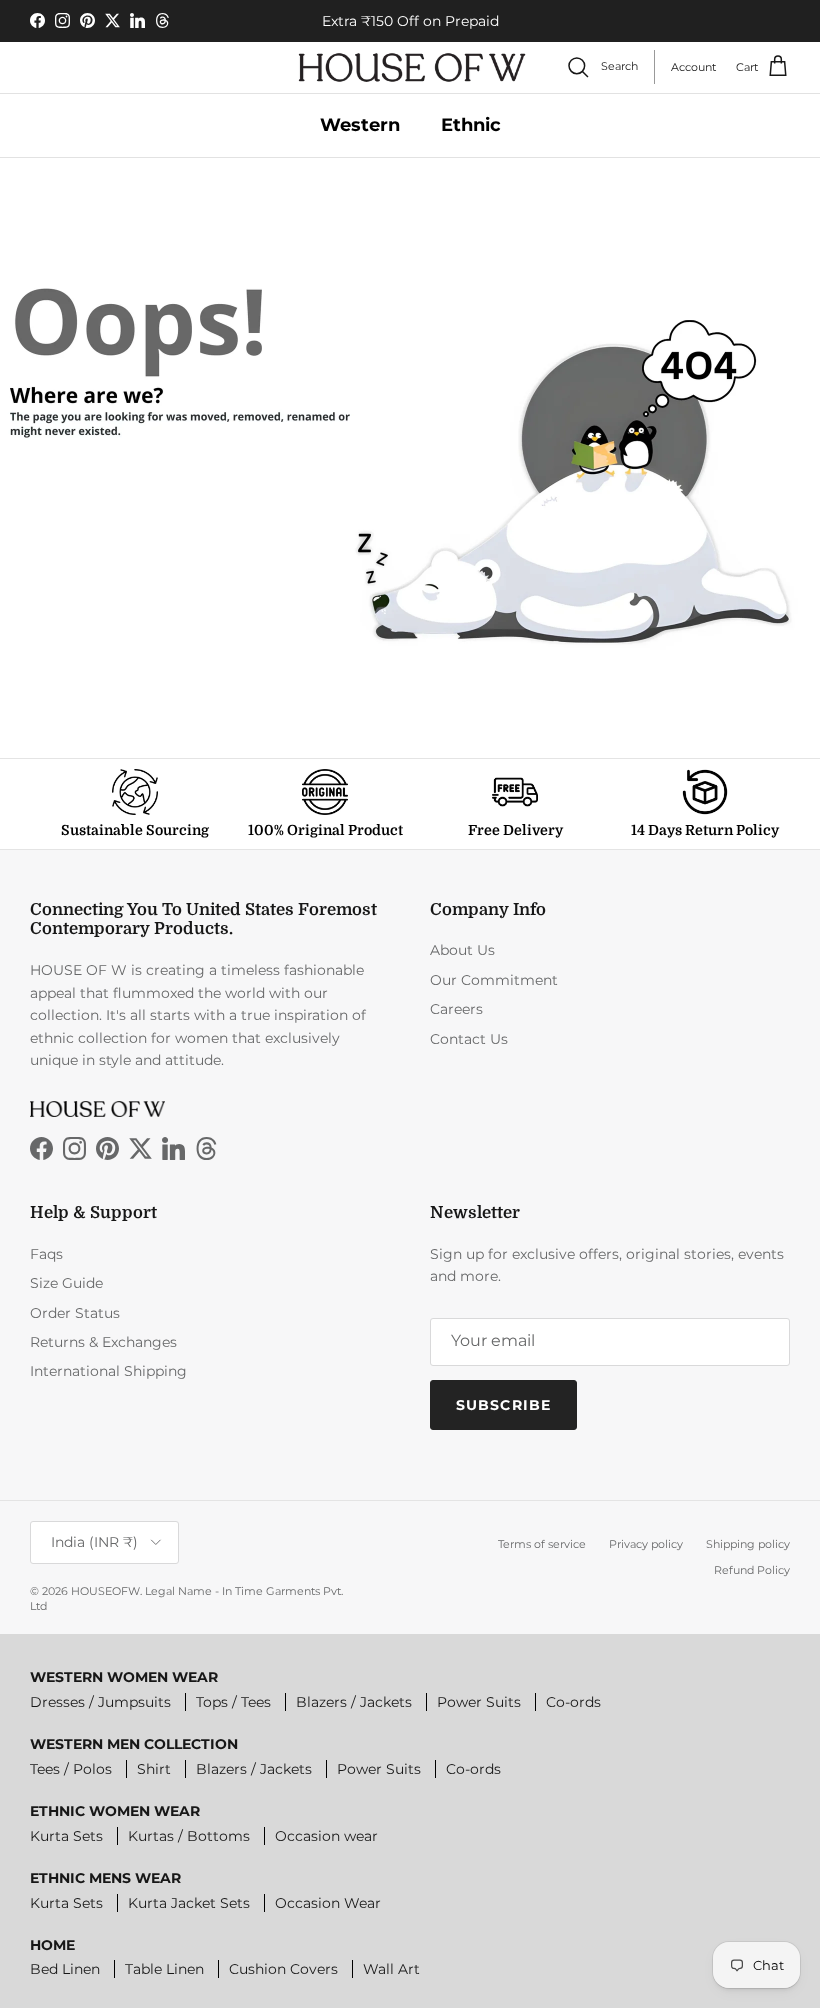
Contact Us (469, 1039)
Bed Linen (65, 1969)
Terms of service (542, 1544)
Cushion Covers (283, 1969)
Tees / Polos (71, 1769)
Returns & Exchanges (103, 1342)
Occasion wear (326, 1836)
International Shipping (108, 1371)
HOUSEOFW (105, 1591)
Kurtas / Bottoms (189, 1836)
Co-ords (573, 1702)
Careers (456, 1009)
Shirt (154, 1769)
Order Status (75, 1313)
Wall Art (391, 1969)
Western (360, 125)
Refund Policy (752, 1570)
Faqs (46, 1254)
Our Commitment (494, 980)
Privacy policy (646, 1544)
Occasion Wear (328, 1903)
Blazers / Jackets (354, 1702)
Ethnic (471, 125)
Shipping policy (748, 1544)
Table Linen (164, 1969)
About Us (462, 950)
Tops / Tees (233, 1702)
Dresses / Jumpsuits (100, 1702)
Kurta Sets (66, 1836)
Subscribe (503, 1405)
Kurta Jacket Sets (189, 1903)
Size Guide (66, 1283)
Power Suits (479, 1702)
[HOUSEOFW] (412, 67)
